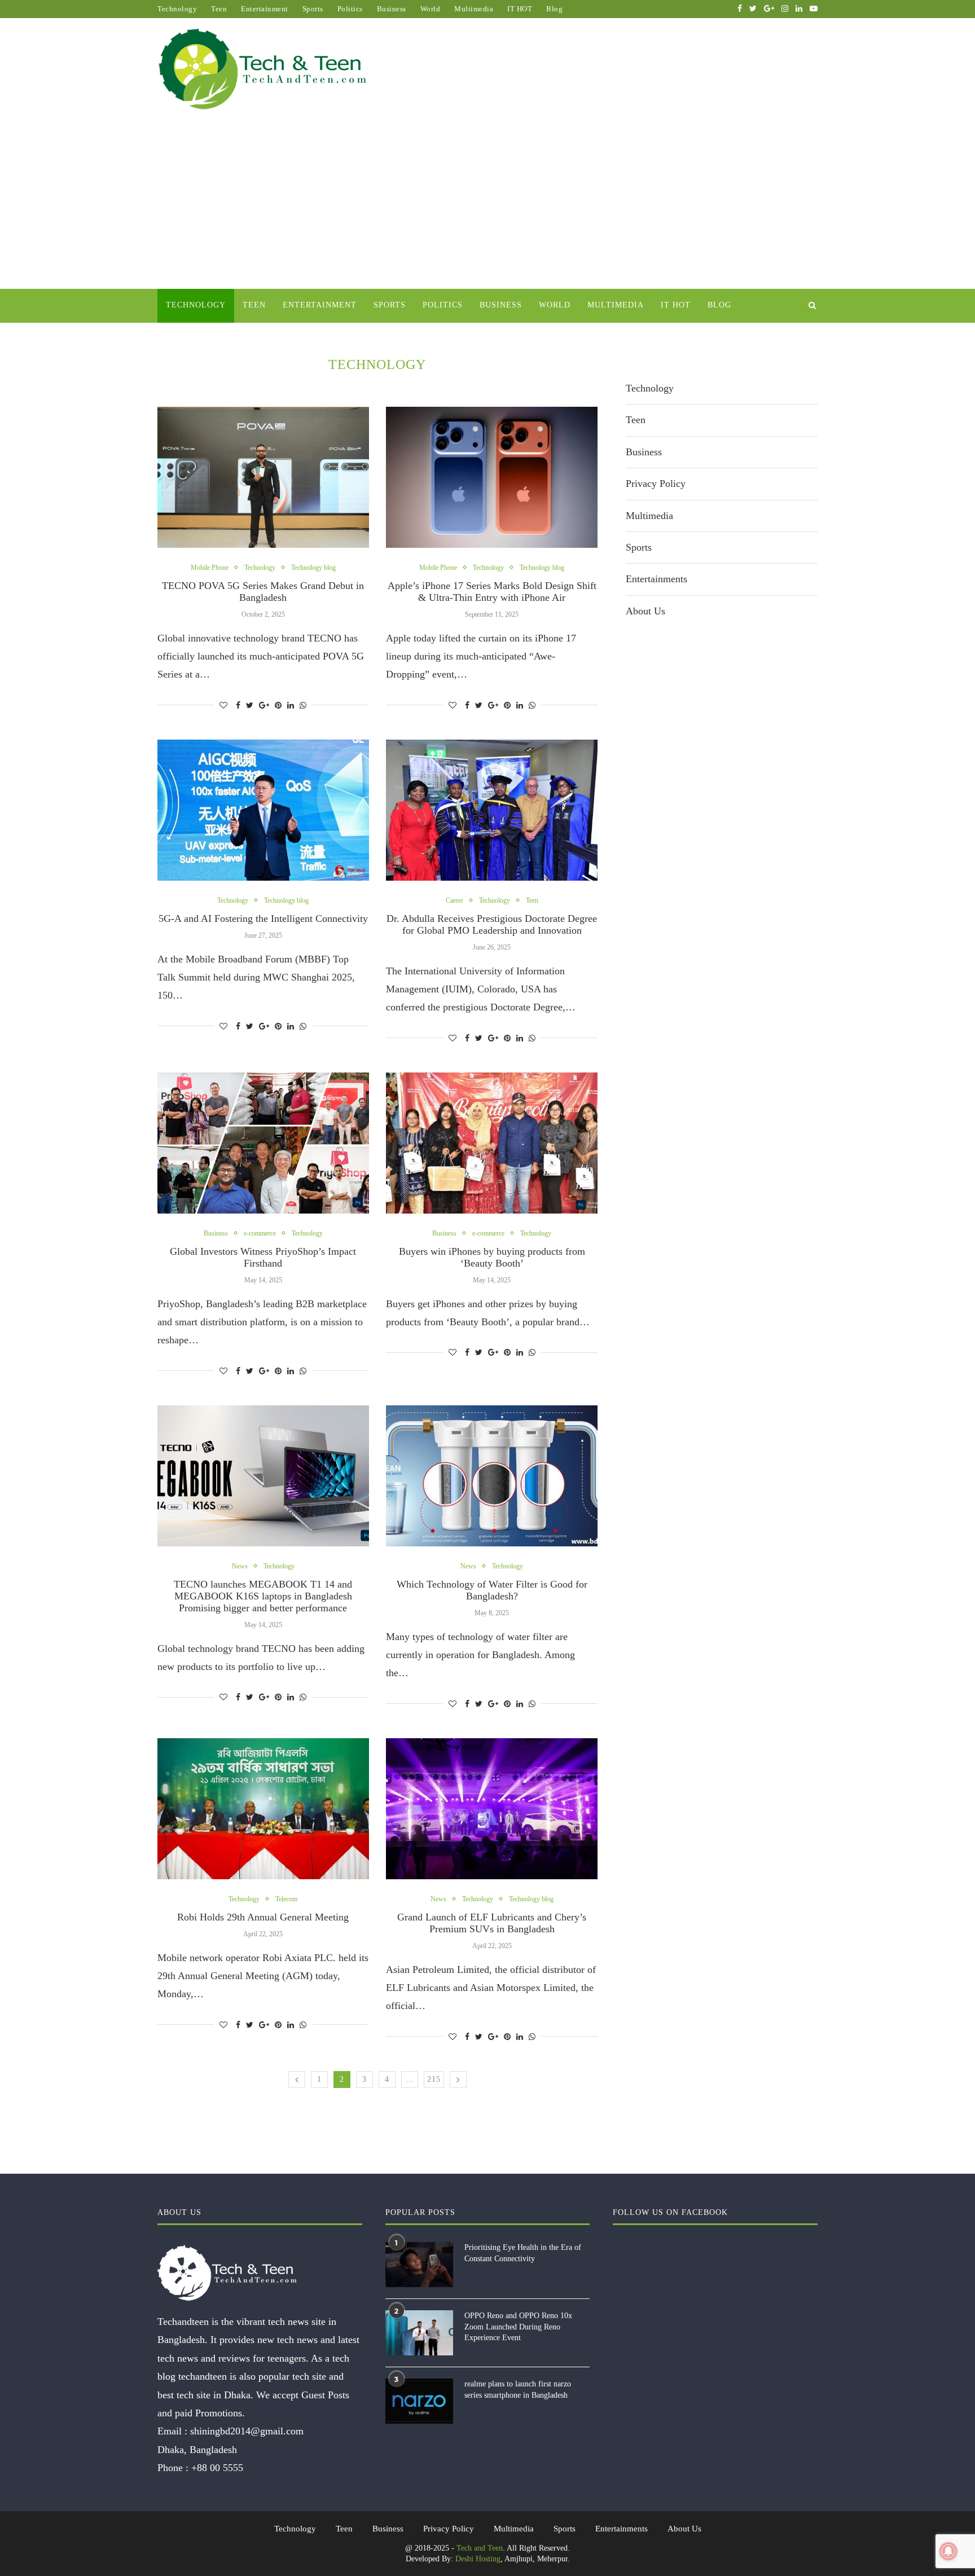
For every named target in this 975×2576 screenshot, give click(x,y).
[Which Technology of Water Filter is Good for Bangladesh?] (492, 1476)
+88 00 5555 (217, 2468)
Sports (313, 9)
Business (392, 9)
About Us (645, 611)
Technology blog (313, 568)
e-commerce (260, 1233)
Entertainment (265, 9)
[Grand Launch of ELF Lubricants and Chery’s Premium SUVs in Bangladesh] (492, 1809)
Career (454, 900)
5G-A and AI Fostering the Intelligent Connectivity (263, 918)
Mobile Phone (210, 568)
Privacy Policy (656, 483)
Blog (554, 9)
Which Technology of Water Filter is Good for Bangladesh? (492, 1590)
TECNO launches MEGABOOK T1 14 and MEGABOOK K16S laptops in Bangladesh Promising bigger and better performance (263, 1596)
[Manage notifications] (948, 2551)
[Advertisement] (488, 204)
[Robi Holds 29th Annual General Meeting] (263, 1809)
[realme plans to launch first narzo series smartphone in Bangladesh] (419, 2401)
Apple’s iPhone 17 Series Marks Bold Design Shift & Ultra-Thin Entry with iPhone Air (492, 592)
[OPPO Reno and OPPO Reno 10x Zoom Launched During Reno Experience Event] (419, 2333)
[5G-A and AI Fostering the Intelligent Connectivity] (263, 810)
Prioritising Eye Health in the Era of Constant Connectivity (523, 2253)
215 (434, 2079)
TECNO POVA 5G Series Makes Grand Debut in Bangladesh (263, 592)
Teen (219, 9)
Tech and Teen (480, 2548)
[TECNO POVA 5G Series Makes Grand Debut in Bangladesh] (263, 477)
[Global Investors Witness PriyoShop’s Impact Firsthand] (263, 1143)
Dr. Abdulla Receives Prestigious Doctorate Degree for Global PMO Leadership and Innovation (492, 924)
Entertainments (656, 579)
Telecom (286, 1899)
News (240, 1566)
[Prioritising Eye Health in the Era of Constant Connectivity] (419, 2265)
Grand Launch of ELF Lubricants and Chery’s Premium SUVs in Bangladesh (492, 1923)
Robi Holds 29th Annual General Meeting (263, 1917)
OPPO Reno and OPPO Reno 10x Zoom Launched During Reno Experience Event (518, 2327)
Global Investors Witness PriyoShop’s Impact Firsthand (263, 1257)
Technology (177, 9)
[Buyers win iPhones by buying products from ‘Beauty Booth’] (492, 1143)
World (431, 9)
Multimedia (474, 9)
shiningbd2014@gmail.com (247, 2431)
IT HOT (520, 9)
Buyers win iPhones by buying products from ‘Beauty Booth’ (492, 1257)
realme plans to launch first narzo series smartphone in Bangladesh (518, 2390)
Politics (350, 9)
